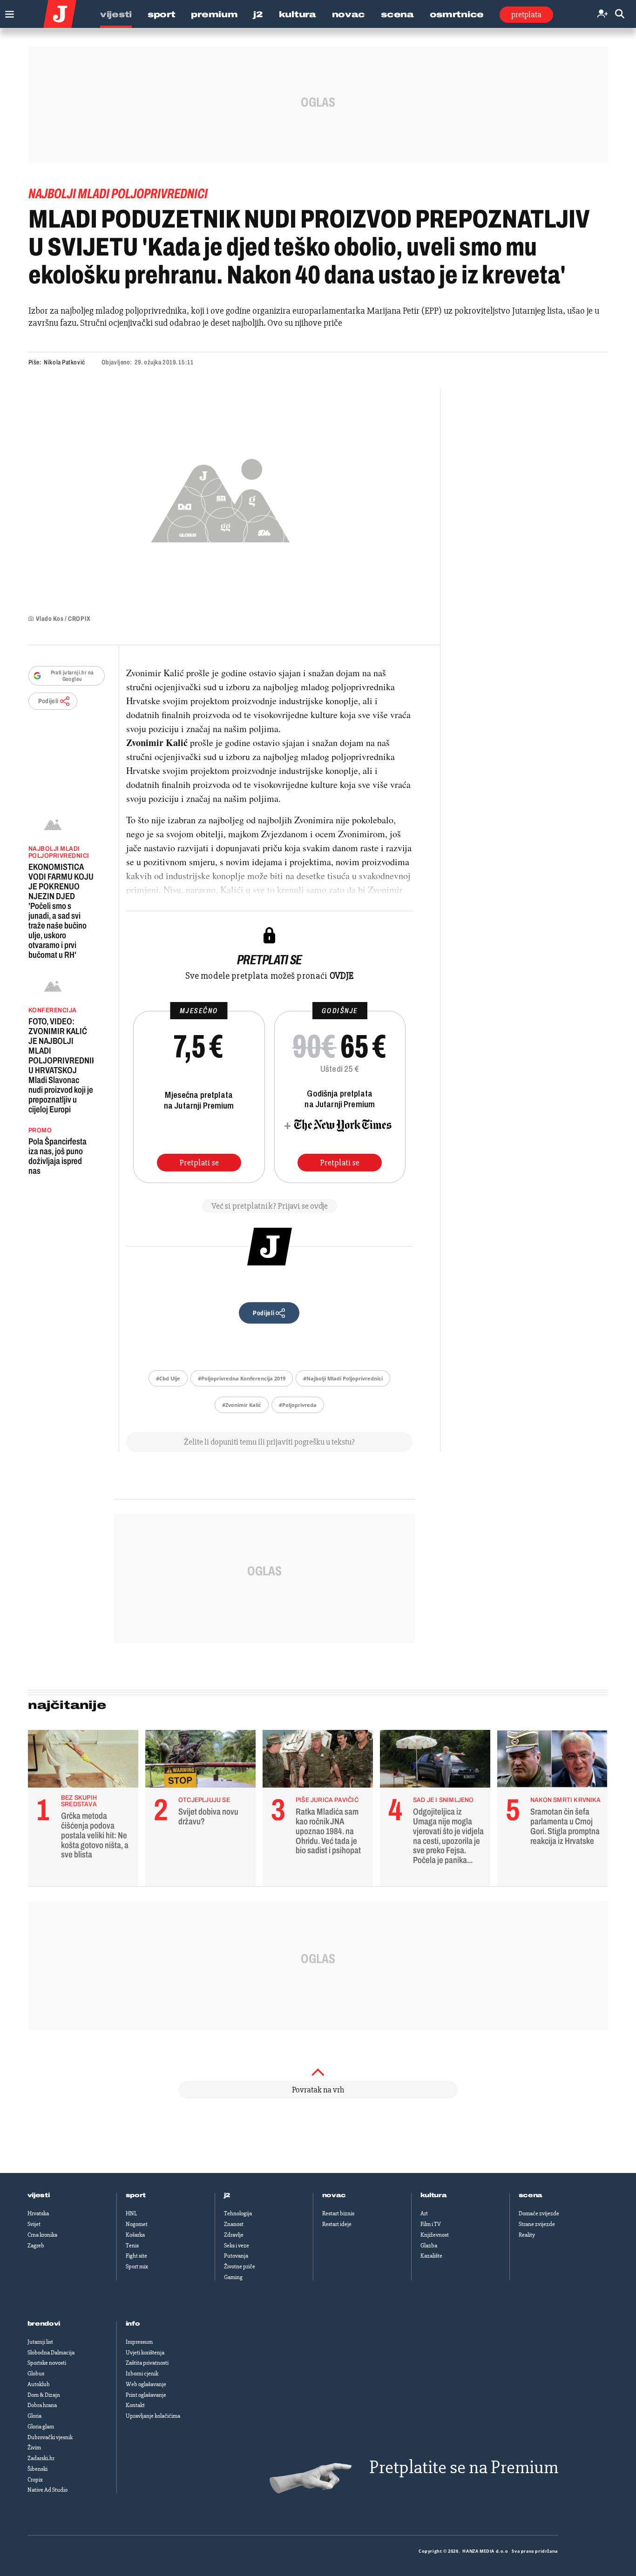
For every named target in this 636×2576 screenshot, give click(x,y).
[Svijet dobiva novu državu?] (200, 1761)
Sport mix (137, 2267)
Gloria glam (41, 2427)
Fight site (136, 2256)
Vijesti (116, 14)
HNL (131, 2213)
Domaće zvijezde (539, 2213)
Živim (34, 2448)
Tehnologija (238, 2213)
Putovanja (236, 2256)
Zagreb (36, 2246)
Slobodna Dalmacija (51, 2353)
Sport (162, 14)
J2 (258, 14)
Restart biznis (338, 2213)
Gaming (233, 2277)
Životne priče (240, 2267)
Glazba (429, 2246)
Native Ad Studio (47, 2490)
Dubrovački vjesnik (50, 2437)
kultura (434, 2195)
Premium (214, 14)
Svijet (34, 2224)
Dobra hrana (42, 2405)
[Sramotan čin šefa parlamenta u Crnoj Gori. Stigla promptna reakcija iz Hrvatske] (552, 1761)
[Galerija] (220, 498)
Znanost (234, 2224)
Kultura (298, 14)
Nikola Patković (64, 362)
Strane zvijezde (537, 2224)
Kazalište (431, 2256)
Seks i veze (237, 2246)
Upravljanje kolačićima (153, 2416)
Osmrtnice (457, 14)
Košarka (135, 2235)
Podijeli (48, 701)
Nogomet (137, 2224)
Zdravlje (234, 2235)
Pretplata (526, 14)
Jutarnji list (40, 2342)
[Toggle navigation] (7, 12)
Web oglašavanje (146, 2384)
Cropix (35, 2480)
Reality (527, 2235)
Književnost (435, 2235)
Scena (397, 14)
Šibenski (37, 2469)
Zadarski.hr (41, 2458)
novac (334, 2195)
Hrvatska (38, 2213)
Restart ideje (337, 2224)
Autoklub (39, 2384)
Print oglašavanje (146, 2395)
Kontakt (135, 2405)
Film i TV (431, 2224)
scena (531, 2195)
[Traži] (620, 14)
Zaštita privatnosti (147, 2363)
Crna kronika (42, 2235)
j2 (227, 2195)
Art (424, 2213)
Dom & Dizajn (44, 2395)
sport (136, 2195)
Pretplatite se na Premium (464, 2467)
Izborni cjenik (142, 2374)
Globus (36, 2374)
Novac (349, 14)
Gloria (34, 2416)
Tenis (132, 2246)
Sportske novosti (47, 2363)
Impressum (139, 2342)
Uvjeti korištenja (145, 2353)
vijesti (39, 2195)
